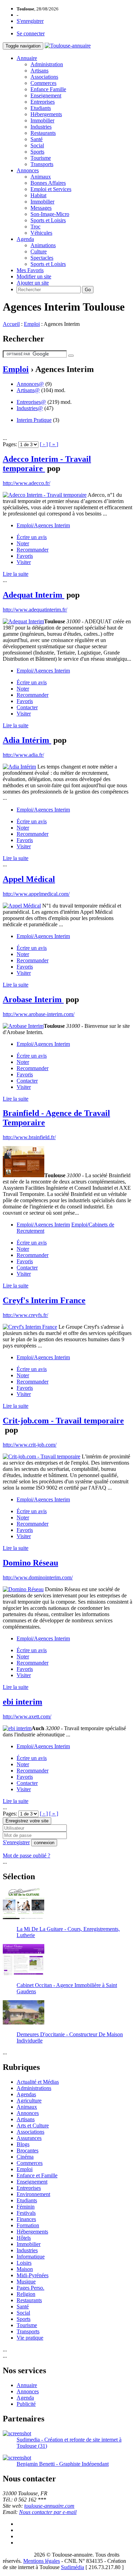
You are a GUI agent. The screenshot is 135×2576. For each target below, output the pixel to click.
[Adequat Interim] (23, 621)
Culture (39, 251)
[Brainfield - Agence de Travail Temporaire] (24, 1175)
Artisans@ (28, 390)
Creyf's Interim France (44, 1300)
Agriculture (29, 2101)
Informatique (31, 2257)
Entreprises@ (31, 402)
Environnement (33, 2194)
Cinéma (25, 2157)
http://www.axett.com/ (27, 1716)
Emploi (32, 324)
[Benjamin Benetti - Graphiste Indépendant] (17, 2458)
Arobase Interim (33, 999)
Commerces (43, 83)
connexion (44, 1843)
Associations (44, 77)
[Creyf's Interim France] (30, 1327)
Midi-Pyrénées (33, 2275)
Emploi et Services (51, 189)
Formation (28, 2225)
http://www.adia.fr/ (23, 755)
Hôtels (24, 2238)
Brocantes (28, 2150)
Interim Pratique (34, 420)
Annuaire (27, 58)
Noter (23, 543)
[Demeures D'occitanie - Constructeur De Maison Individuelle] (24, 2023)
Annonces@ (30, 384)
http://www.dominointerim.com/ (38, 1577)
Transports (42, 164)
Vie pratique (30, 2338)
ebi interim (22, 1702)
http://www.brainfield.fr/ (29, 1137)
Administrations (34, 2088)
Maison (25, 2269)
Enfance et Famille (37, 2175)
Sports (37, 152)
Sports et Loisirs (48, 220)
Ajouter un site (33, 283)
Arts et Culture (33, 2126)
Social (37, 145)
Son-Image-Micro (50, 214)
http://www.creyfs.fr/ (25, 1315)
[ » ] (54, 444)
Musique (26, 2282)
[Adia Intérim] (19, 767)
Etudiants (41, 108)
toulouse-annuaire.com (49, 2506)
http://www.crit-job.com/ (30, 1445)
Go (88, 290)
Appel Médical (29, 879)
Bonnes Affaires (48, 183)
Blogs (23, 2144)
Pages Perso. (30, 2288)
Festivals (26, 2213)
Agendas (26, 2094)
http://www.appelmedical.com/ (36, 894)
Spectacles (42, 258)
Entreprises (43, 102)
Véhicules (41, 233)
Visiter (24, 562)
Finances (26, 2219)
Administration (47, 64)
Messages (41, 208)
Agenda (25, 239)
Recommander (33, 550)
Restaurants (43, 133)
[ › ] (44, 444)
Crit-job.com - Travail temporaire (63, 1421)
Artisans (39, 71)
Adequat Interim (34, 595)
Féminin (26, 2207)
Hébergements (46, 114)
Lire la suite (16, 574)
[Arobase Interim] (23, 1026)
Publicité (26, 2404)
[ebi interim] (17, 1728)
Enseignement (46, 96)
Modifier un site (34, 276)
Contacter (27, 707)
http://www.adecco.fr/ (26, 483)
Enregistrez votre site (27, 1821)
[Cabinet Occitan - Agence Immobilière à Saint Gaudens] (24, 1973)
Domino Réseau (30, 1563)
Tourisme (41, 158)
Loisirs (24, 2263)
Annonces (28, 170)
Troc (35, 227)
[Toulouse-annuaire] (68, 46)
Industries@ (30, 408)
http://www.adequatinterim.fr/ (35, 610)
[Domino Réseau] (23, 1589)
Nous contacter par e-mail (48, 2512)
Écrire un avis (32, 537)
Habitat (38, 195)
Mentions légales (42, 2561)
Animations (43, 245)
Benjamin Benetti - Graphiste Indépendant (63, 2464)
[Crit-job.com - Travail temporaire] (42, 1456)
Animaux (41, 177)
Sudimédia (73, 2567)
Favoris (25, 556)
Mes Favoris (30, 270)
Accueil (11, 324)
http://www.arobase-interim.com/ (39, 1014)
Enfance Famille (48, 89)
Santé (37, 139)
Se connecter (31, 33)
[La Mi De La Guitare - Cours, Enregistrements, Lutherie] (24, 1917)
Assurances (29, 2138)
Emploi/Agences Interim (43, 525)
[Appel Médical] (22, 906)
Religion (26, 2294)
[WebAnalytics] (17, 2555)
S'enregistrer (30, 21)
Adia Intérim (27, 740)
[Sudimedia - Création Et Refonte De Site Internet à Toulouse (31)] (17, 2433)
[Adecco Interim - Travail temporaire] (45, 495)
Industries (41, 127)
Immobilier (42, 120)
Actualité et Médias (38, 2082)
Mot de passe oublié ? (26, 1855)
